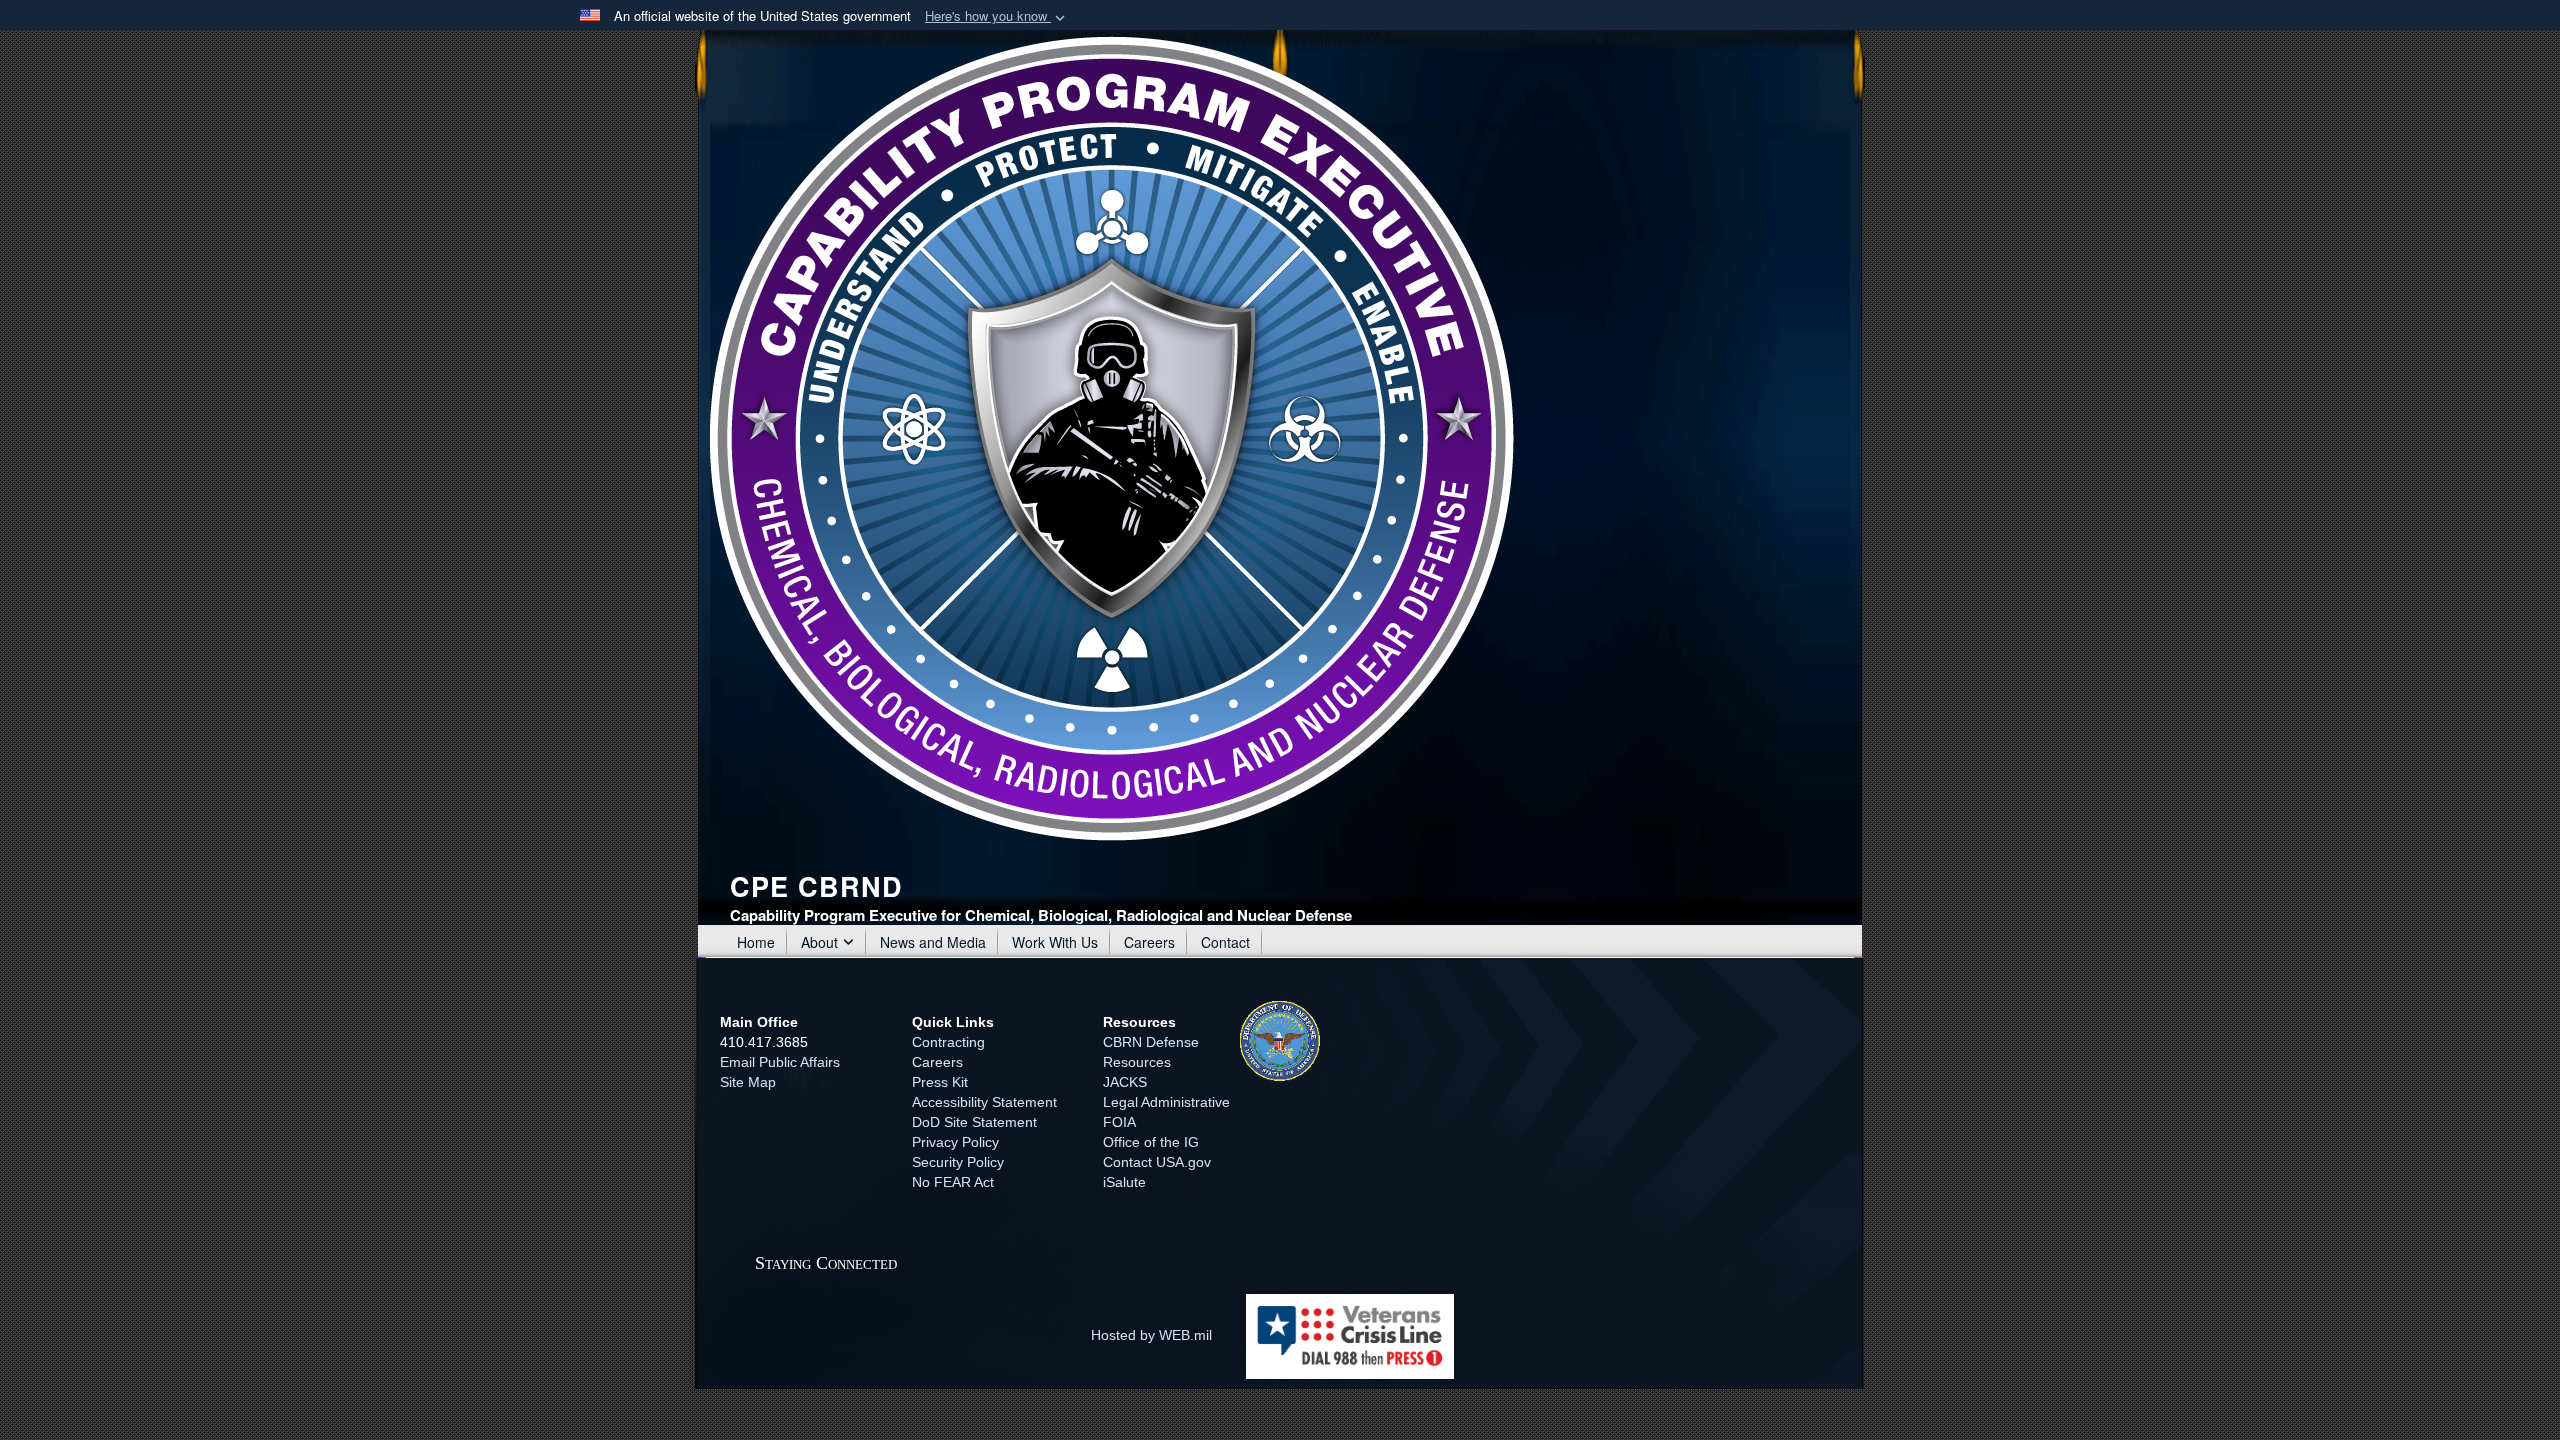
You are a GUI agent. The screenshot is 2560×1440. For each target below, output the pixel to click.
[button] (997, 16)
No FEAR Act (953, 1182)
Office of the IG (1151, 1142)
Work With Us (1055, 942)
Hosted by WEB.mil (1151, 1335)
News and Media (933, 942)
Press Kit (940, 1082)
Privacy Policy (955, 1142)
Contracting (948, 1042)
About (819, 942)
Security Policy (958, 1162)
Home (756, 942)
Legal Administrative (1166, 1102)
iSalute (1124, 1182)
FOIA (1119, 1122)
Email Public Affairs (780, 1062)
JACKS (1125, 1082)
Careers (1149, 942)
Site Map (748, 1082)
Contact (1225, 942)
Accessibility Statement (984, 1102)
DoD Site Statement (974, 1122)
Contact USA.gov (1157, 1162)
